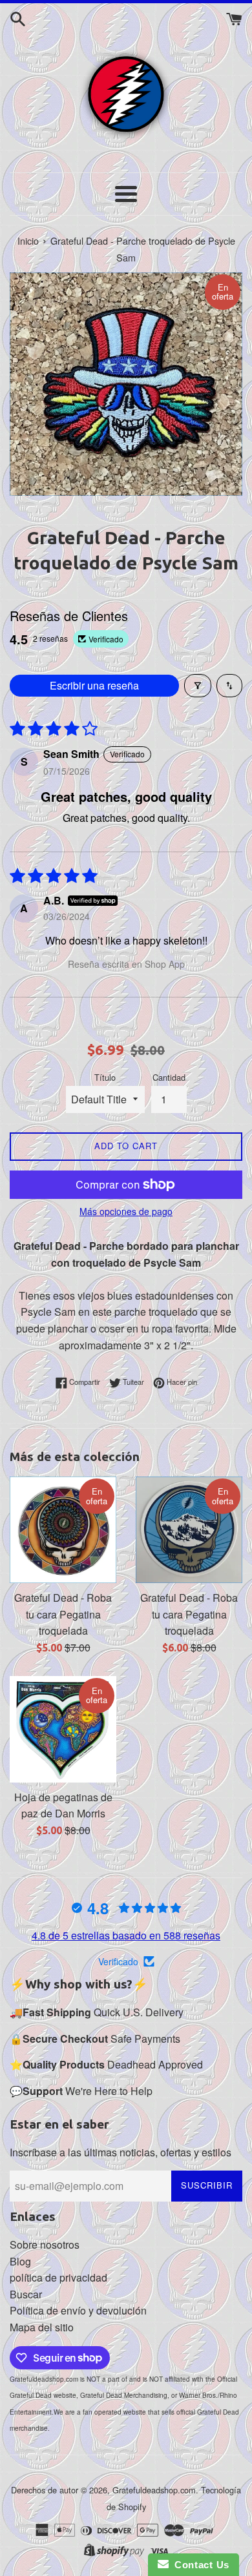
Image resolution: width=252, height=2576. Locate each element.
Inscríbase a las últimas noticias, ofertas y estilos (121, 2152)
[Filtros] (198, 686)
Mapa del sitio (42, 2327)
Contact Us (199, 2565)
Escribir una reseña (94, 685)
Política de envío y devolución (78, 2310)
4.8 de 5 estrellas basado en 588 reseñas (126, 1935)
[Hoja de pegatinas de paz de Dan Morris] (63, 1729)
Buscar (26, 2294)
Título (105, 1077)
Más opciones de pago (126, 1211)
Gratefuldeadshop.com (154, 2490)
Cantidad (169, 1077)
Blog (20, 2261)
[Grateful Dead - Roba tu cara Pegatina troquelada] (63, 1530)
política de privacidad (58, 2277)
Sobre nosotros (45, 2244)
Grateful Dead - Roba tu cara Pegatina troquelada (63, 1614)
